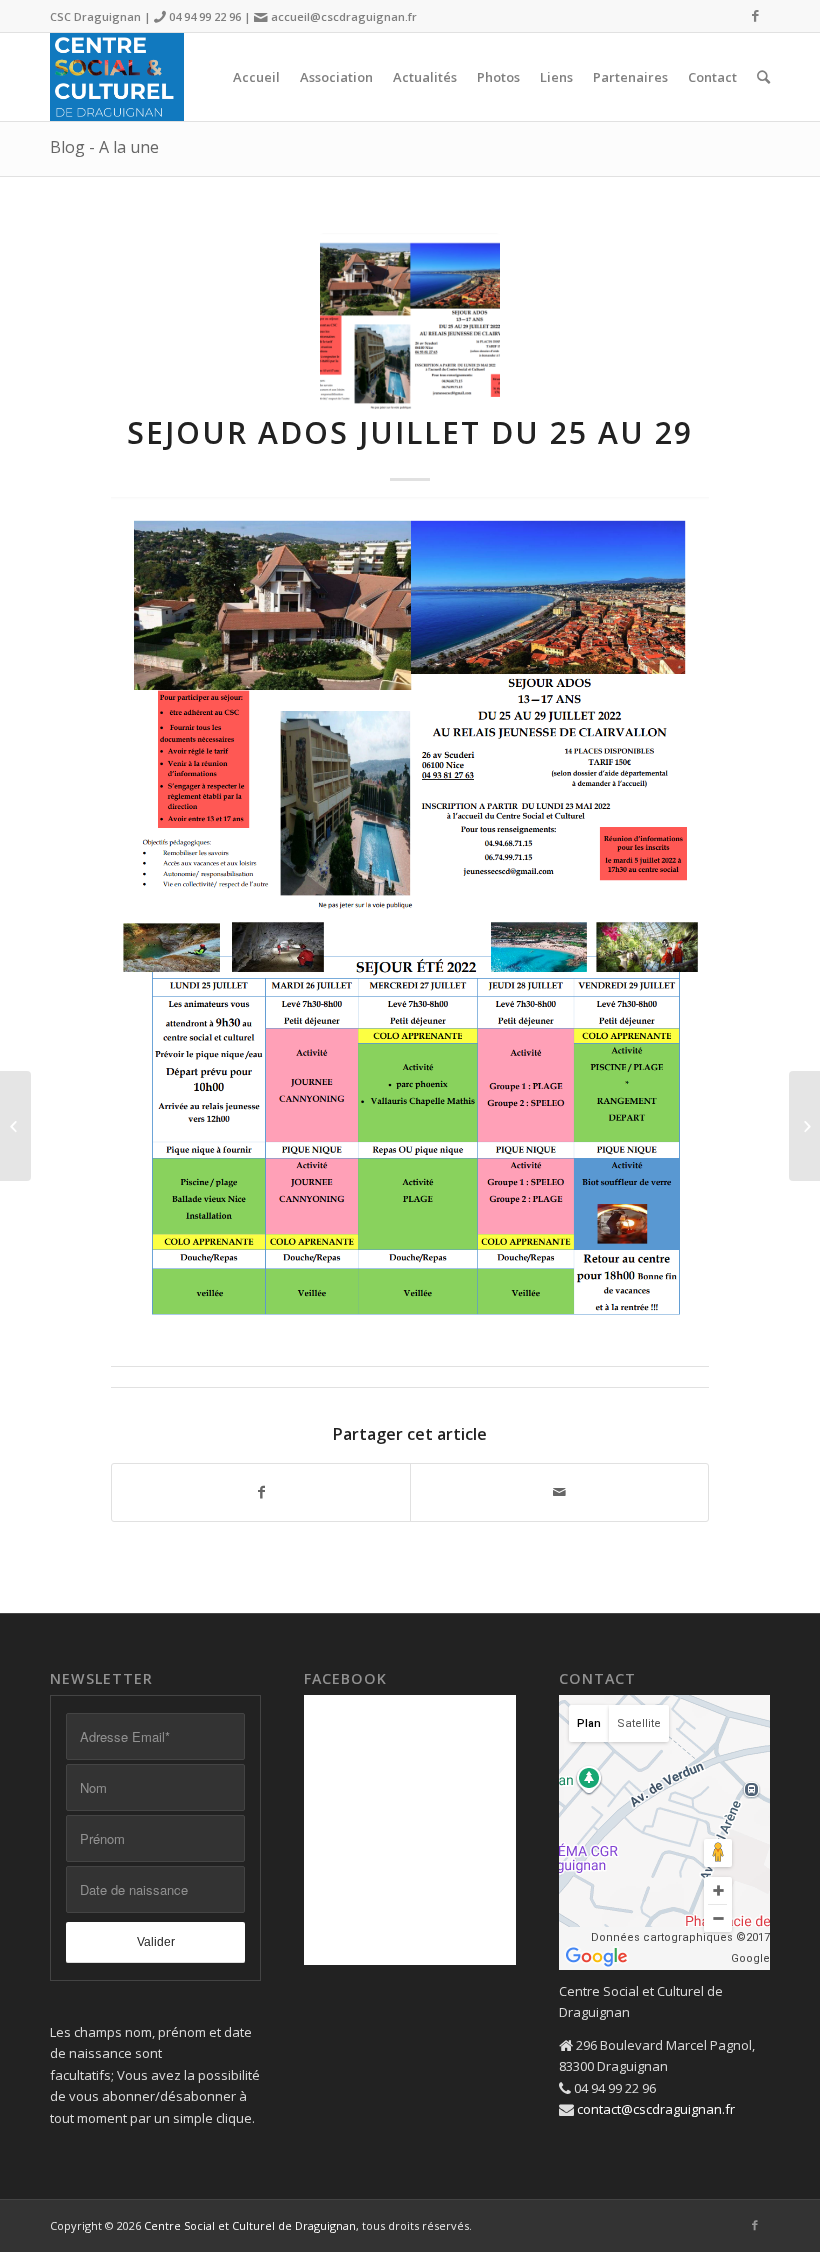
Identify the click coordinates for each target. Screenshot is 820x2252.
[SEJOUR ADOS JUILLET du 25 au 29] (410, 323)
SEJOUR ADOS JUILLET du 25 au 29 (410, 432)
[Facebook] (755, 15)
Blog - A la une (104, 147)
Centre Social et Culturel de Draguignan (250, 2225)
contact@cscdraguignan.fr (656, 2109)
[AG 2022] (804, 1126)
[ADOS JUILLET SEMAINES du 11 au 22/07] (15, 1126)
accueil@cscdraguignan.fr (344, 16)
